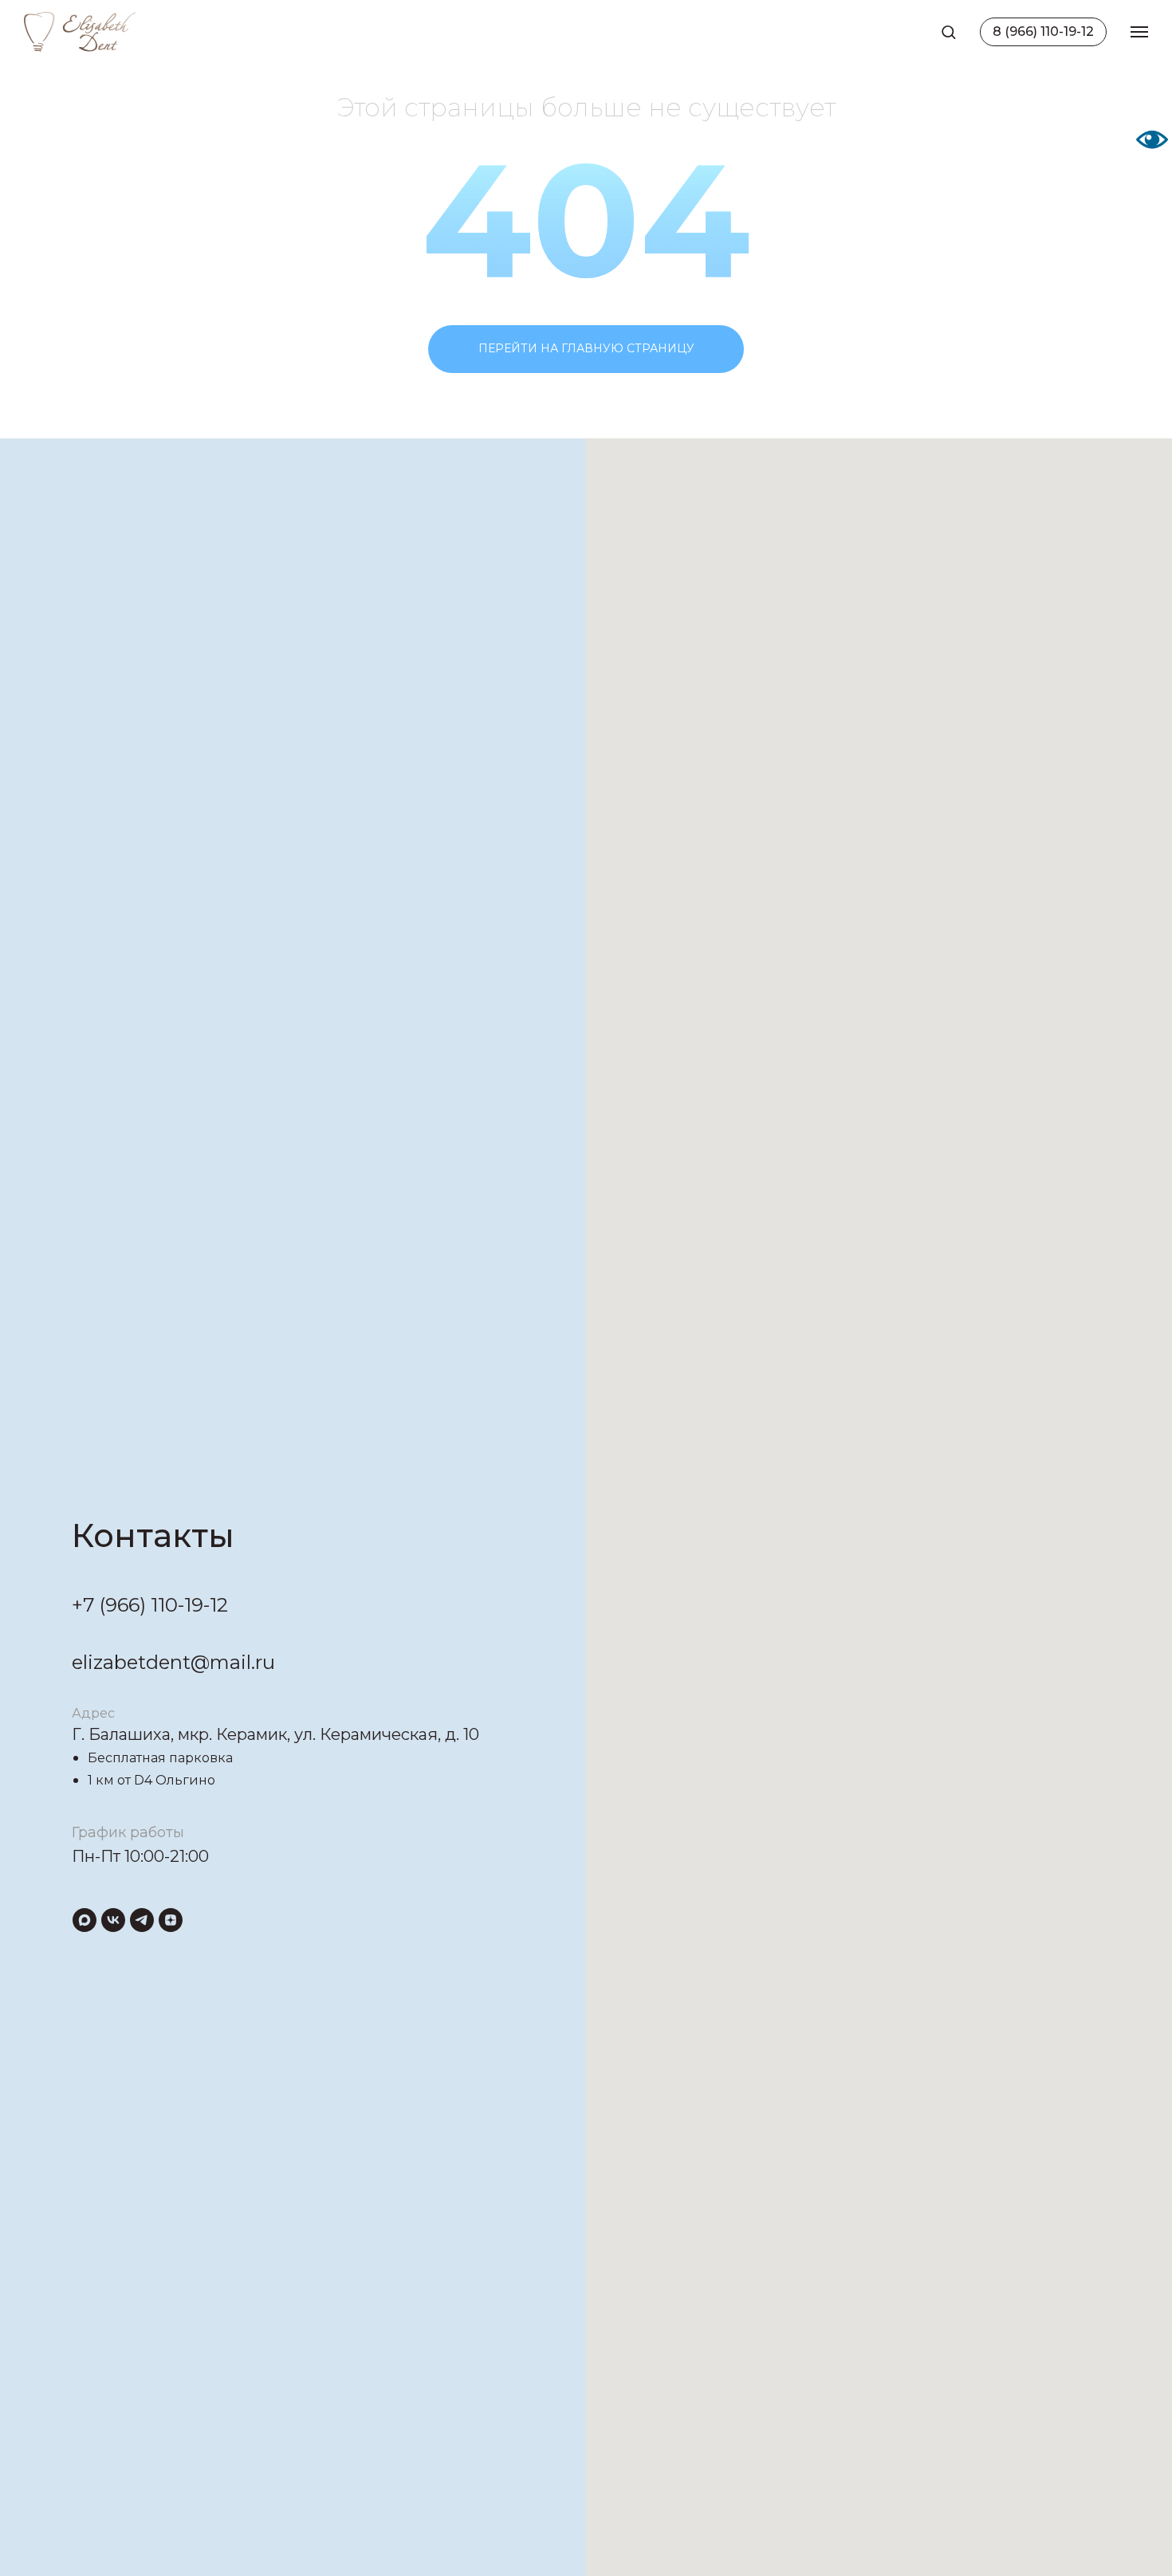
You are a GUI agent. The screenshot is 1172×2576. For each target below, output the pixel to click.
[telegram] (142, 1920)
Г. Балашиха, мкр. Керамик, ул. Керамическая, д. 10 (275, 1734)
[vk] (113, 1920)
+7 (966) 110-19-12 (150, 1605)
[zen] (171, 1920)
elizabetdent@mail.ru (173, 1662)
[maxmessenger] (85, 1920)
